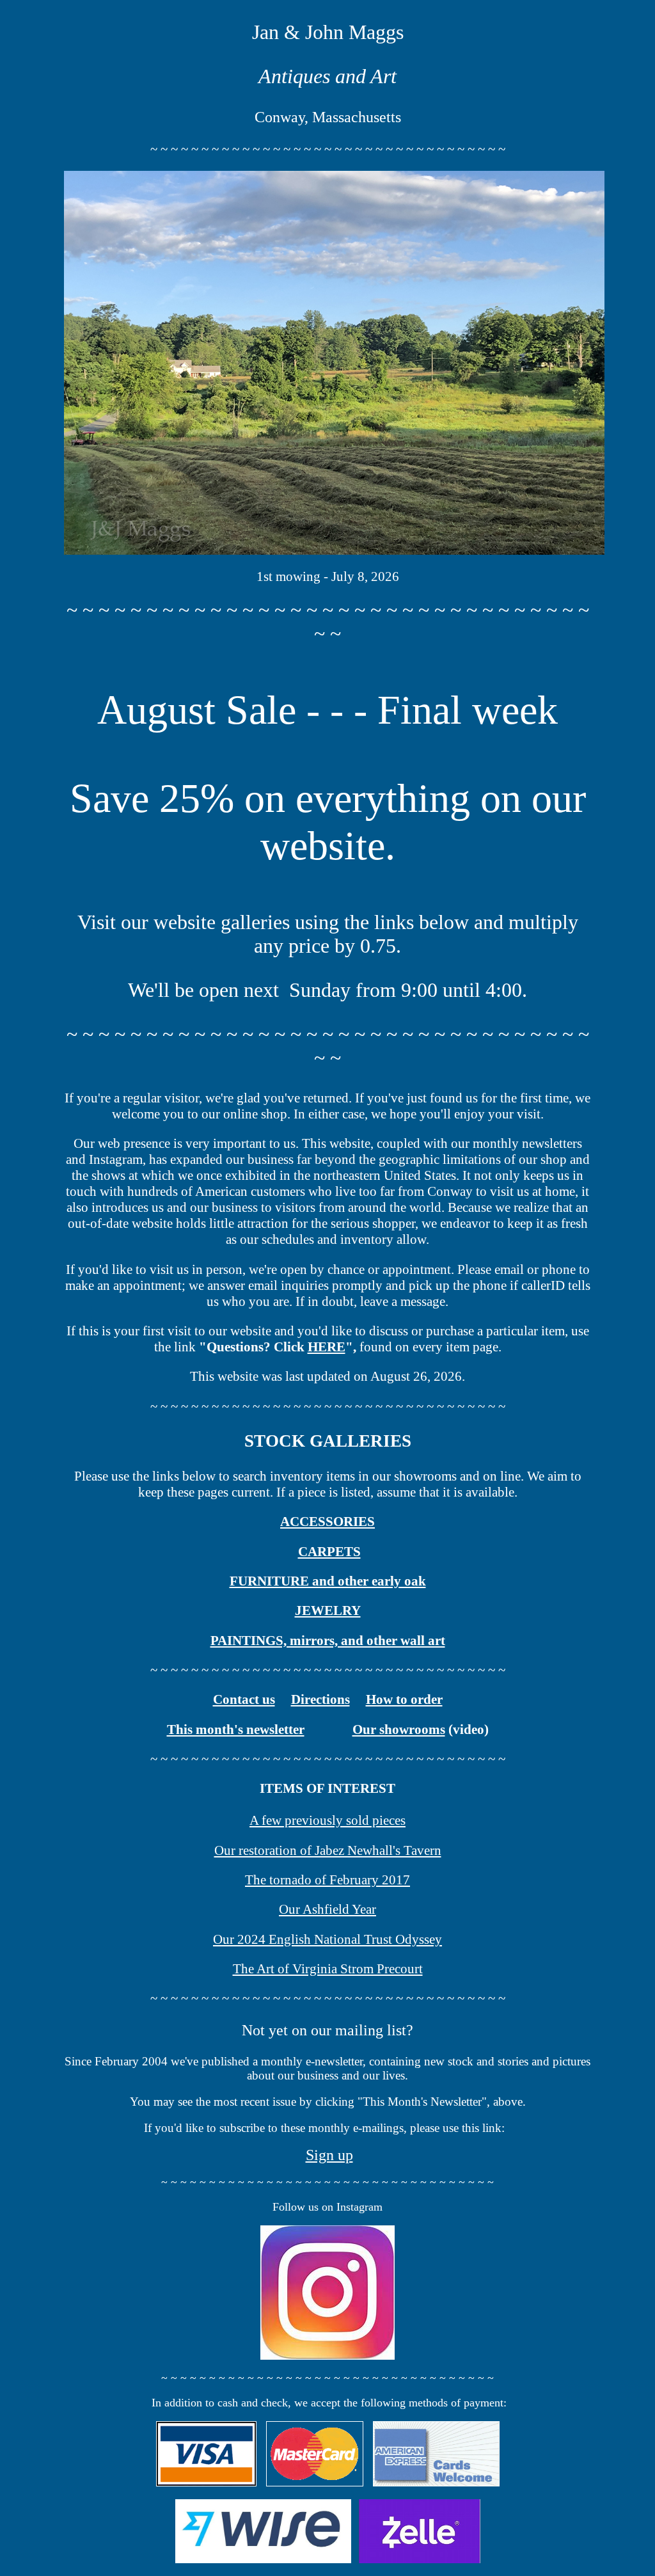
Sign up (329, 2155)
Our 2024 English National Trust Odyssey (327, 1939)
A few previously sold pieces (327, 1820)
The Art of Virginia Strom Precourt (328, 1969)
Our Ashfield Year (327, 1909)
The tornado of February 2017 (327, 1880)
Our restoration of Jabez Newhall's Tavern (328, 1850)
